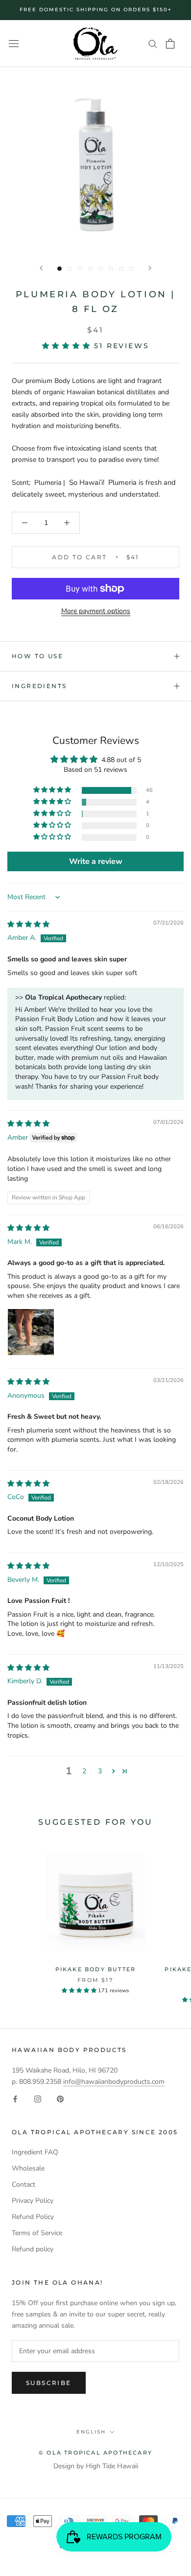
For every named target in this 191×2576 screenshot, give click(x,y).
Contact (24, 2184)
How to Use (37, 656)
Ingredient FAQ (35, 2152)
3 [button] (100, 1771)
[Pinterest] (60, 2098)
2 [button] (84, 1771)
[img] (28, 924)
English (91, 2432)
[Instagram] (38, 2098)
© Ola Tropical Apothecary (95, 2453)
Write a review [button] (96, 861)
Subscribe (49, 2383)
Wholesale (28, 2168)
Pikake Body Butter (96, 1969)
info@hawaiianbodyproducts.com (114, 2082)
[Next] (150, 268)
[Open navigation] (14, 44)
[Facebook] (15, 2098)
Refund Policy (33, 2217)
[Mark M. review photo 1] (31, 1332)
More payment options (96, 611)
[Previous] (41, 268)
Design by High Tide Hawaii (96, 2466)
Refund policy (33, 2249)
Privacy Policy (33, 2201)
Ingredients (39, 686)
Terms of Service (37, 2233)
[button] (68, 346)
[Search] (153, 43)
